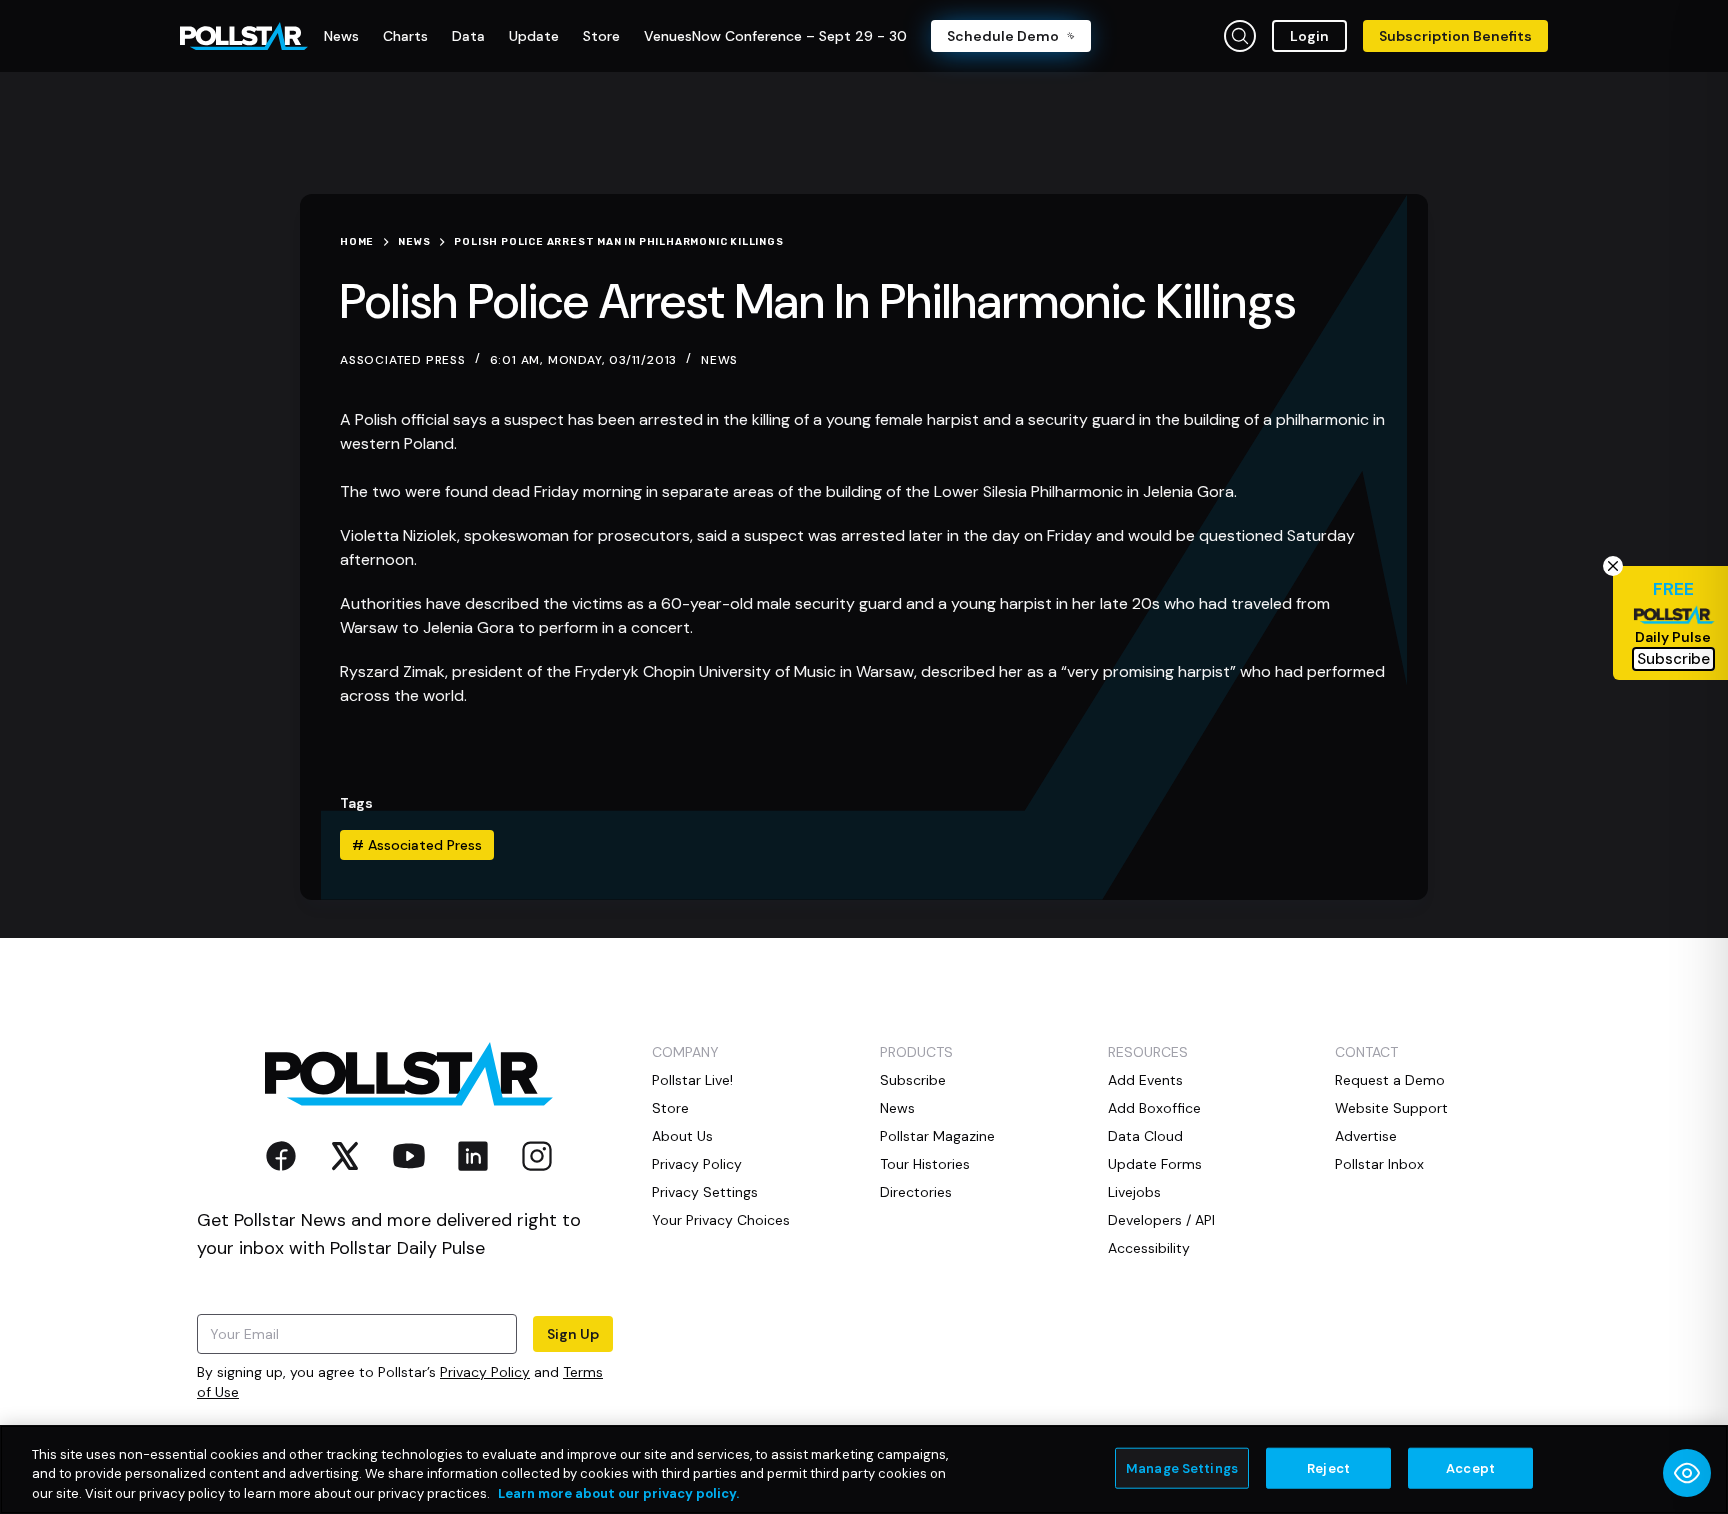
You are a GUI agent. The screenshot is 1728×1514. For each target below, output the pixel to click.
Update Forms (1155, 1164)
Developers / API (1161, 1220)
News (719, 360)
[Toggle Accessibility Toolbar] (1687, 1473)
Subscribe (913, 1080)
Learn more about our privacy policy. (618, 1493)
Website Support (1391, 1108)
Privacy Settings (705, 1192)
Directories (916, 1192)
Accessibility (1149, 1248)
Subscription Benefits (1455, 36)
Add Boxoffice (1154, 1108)
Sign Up (573, 1334)
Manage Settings (1182, 1467)
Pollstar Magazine (937, 1136)
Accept (1470, 1467)
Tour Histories (925, 1164)
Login (1309, 36)
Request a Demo (1390, 1080)
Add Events (1145, 1080)
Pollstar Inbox (1379, 1164)
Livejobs (1134, 1192)
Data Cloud (1145, 1136)
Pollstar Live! (692, 1080)
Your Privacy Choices (721, 1220)
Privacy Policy (485, 1372)
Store (670, 1108)
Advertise (1366, 1136)
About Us (682, 1136)
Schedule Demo (1003, 36)
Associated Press (417, 845)
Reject (1328, 1467)
